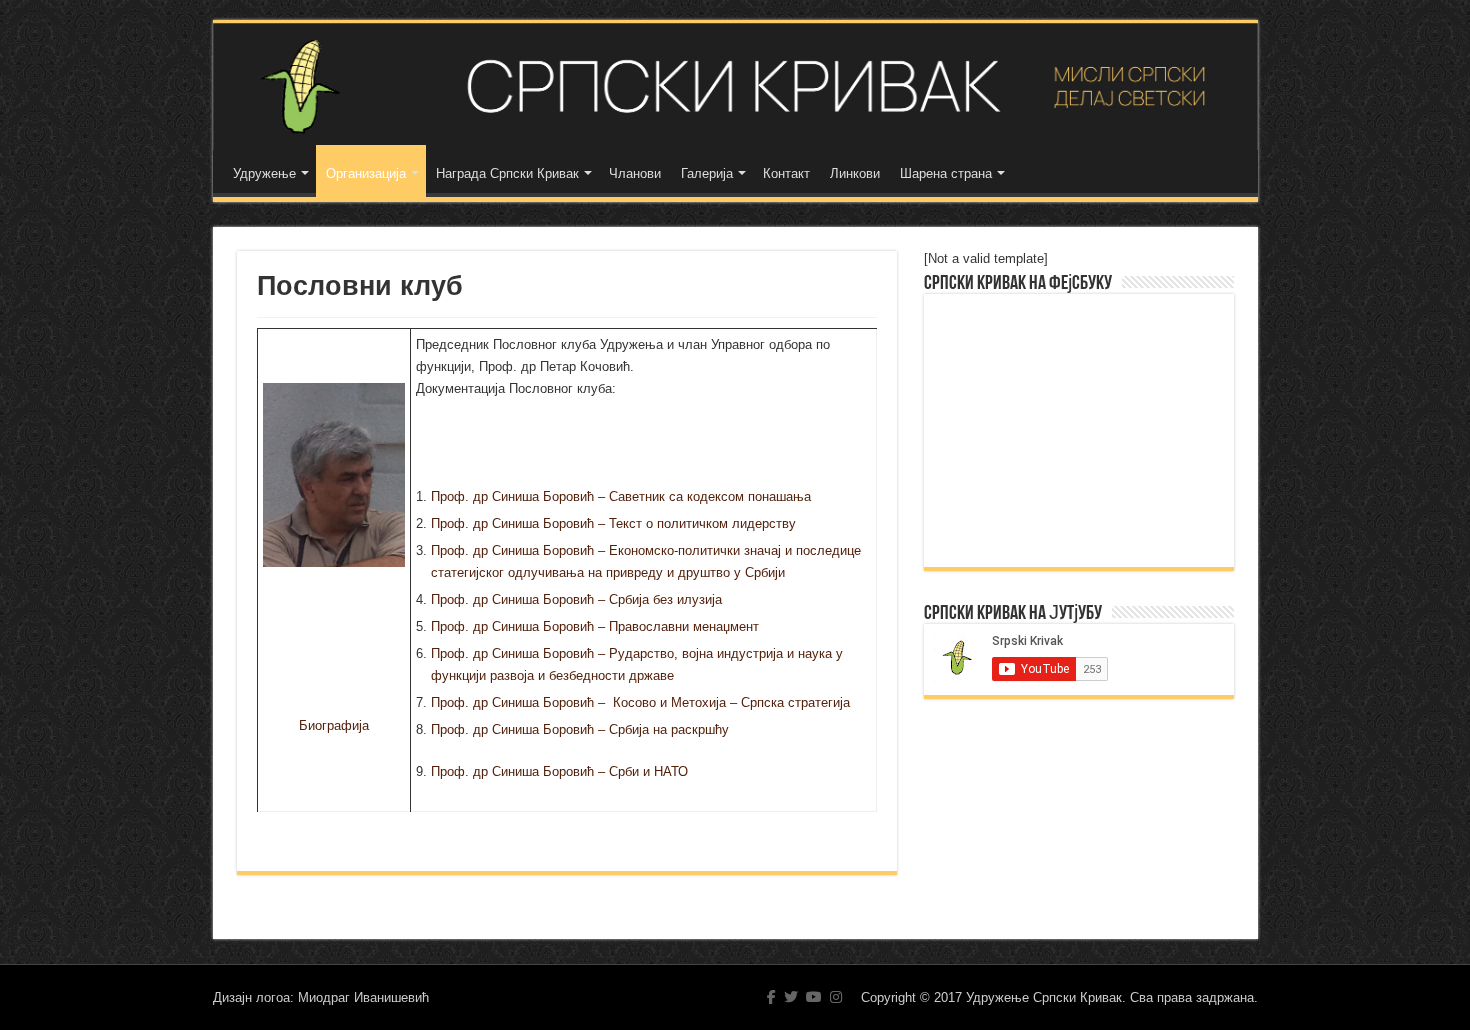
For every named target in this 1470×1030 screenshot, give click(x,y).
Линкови (855, 173)
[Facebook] (771, 997)
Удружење (264, 173)
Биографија (334, 725)
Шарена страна (946, 173)
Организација (366, 173)
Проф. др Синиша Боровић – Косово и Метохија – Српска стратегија (640, 702)
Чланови (635, 173)
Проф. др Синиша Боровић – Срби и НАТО (559, 771)
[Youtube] (814, 997)
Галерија (707, 173)
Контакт (786, 173)
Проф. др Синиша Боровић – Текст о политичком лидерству (613, 523)
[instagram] (836, 997)
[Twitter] (791, 997)
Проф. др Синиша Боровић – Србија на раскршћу (580, 729)
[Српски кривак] (735, 86)
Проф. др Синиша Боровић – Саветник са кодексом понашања (621, 496)
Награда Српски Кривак (507, 173)
